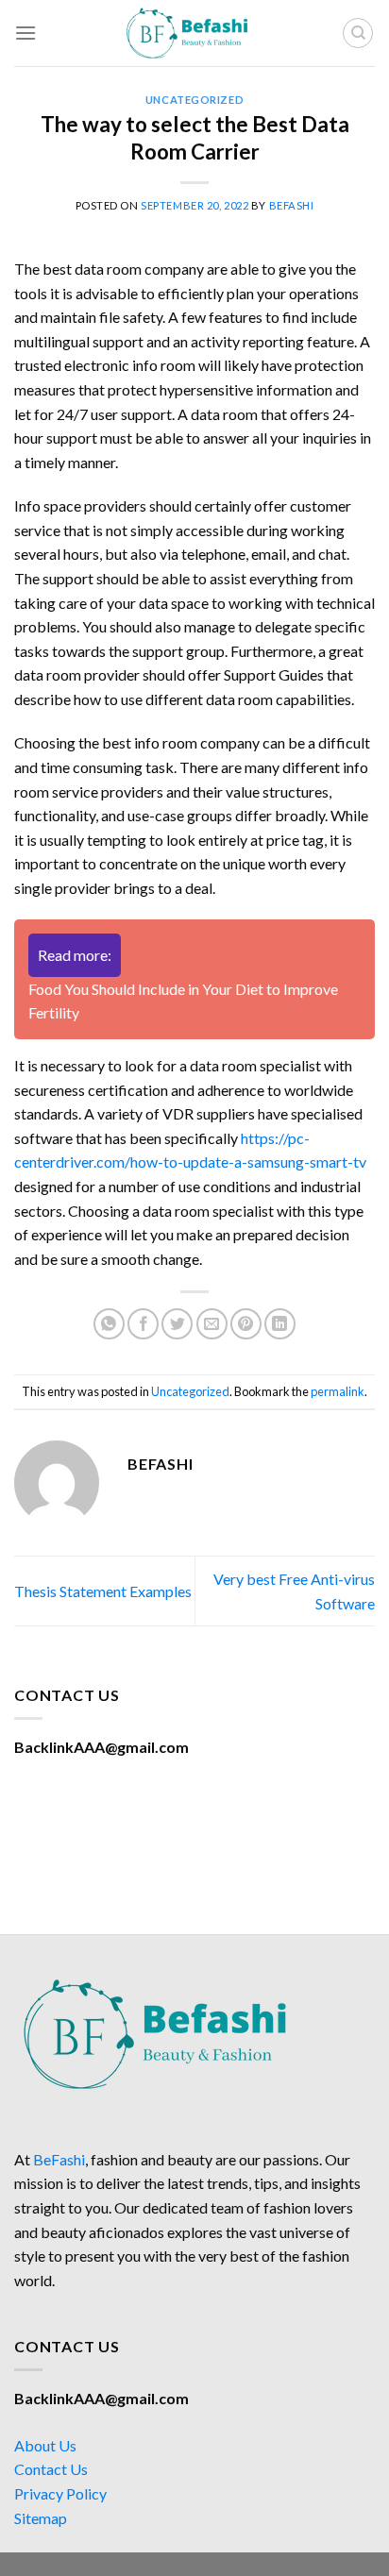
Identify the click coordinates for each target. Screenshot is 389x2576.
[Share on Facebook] (143, 1324)
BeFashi (59, 2159)
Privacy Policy (60, 2493)
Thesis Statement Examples (103, 1591)
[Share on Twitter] (177, 1324)
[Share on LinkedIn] (280, 1324)
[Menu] (25, 33)
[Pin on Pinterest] (246, 1324)
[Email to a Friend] (212, 1324)
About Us (45, 2445)
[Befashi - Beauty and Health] (194, 33)
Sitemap (41, 2518)
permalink (338, 1391)
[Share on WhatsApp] (109, 1324)
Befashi (292, 205)
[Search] (358, 33)
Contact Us (51, 2469)
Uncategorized (194, 100)
